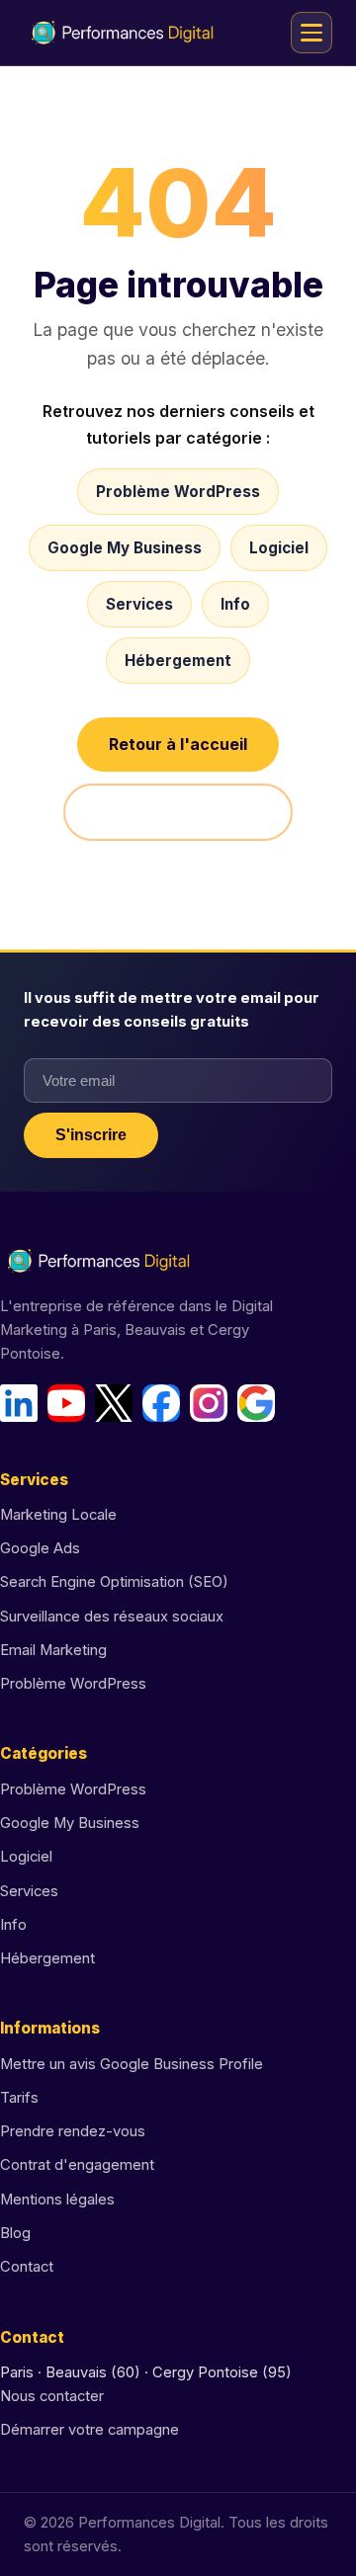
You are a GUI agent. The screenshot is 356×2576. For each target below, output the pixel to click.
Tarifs (19, 2098)
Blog (15, 2233)
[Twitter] (114, 1403)
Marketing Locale (58, 1515)
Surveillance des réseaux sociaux (112, 1617)
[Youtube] (66, 1403)
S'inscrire (91, 1135)
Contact (27, 2267)
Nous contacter (52, 2396)
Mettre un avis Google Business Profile (132, 2064)
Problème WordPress (178, 492)
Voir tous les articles (178, 812)
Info (235, 604)
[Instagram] (209, 1403)
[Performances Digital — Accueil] (123, 33)
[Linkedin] (19, 1403)
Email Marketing (53, 1650)
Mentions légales (57, 2200)
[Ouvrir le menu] (311, 33)
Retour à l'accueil (178, 744)
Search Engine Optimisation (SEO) (114, 1582)
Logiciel (279, 548)
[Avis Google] (256, 1403)
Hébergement (178, 661)
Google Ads (40, 1548)
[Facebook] (161, 1403)
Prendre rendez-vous (73, 2131)
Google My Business (125, 548)
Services (139, 604)
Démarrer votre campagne (89, 2430)
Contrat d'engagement (77, 2165)
